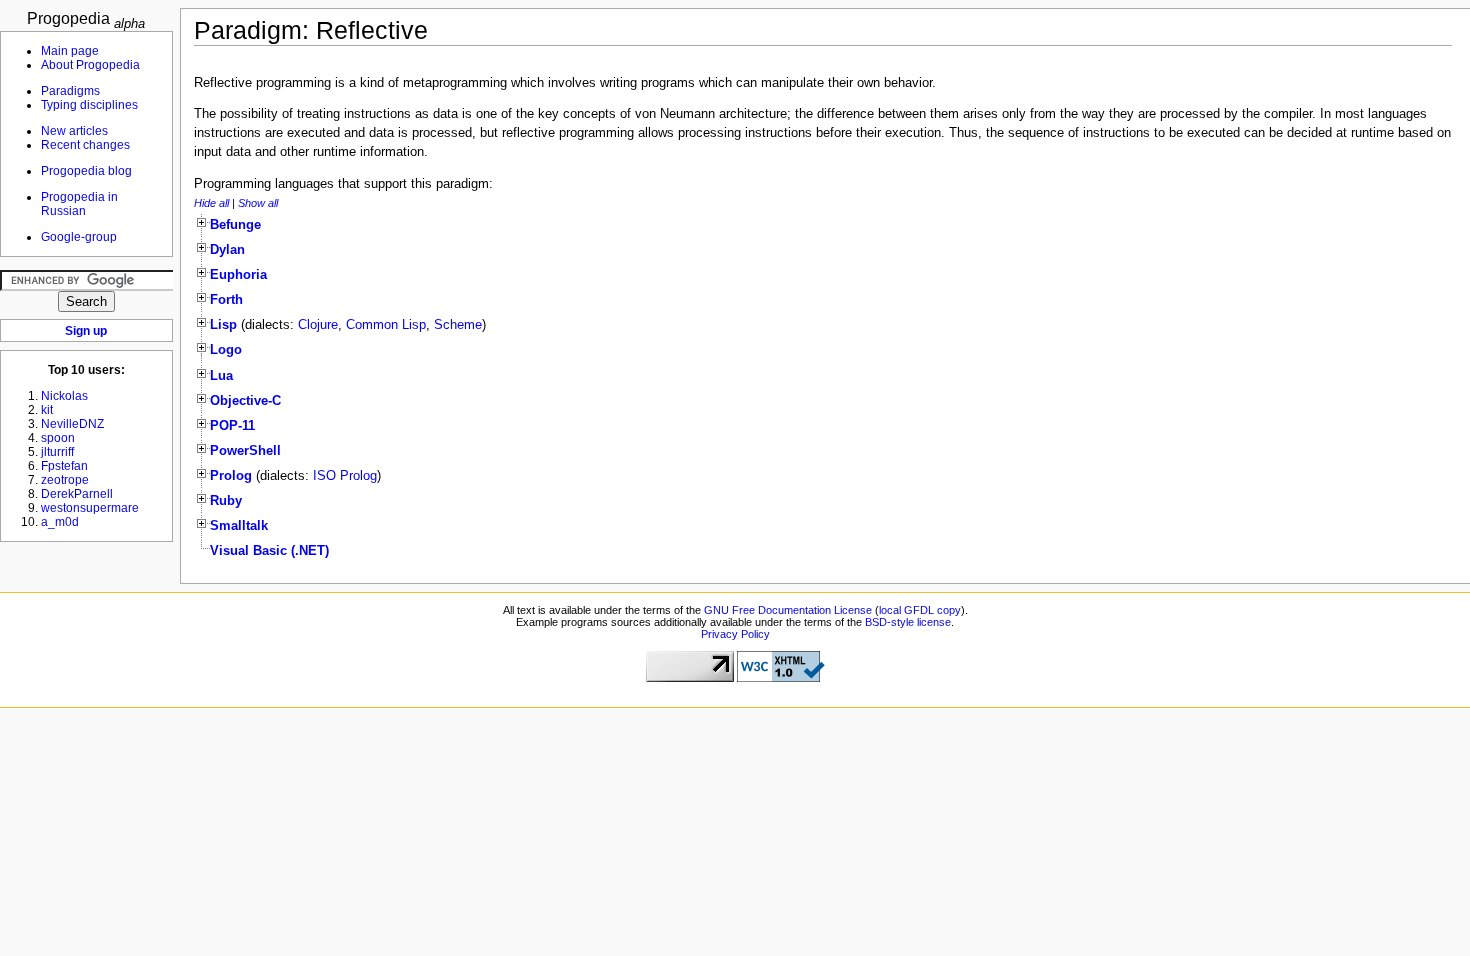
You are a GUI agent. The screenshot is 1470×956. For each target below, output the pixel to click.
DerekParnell (77, 494)
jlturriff (57, 452)
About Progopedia (90, 65)
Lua (221, 376)
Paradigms (70, 91)
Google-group (79, 237)
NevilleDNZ (72, 424)
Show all (258, 203)
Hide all (211, 203)
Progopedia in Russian (79, 204)
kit (47, 410)
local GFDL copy (920, 610)
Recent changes (85, 145)
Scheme (458, 325)
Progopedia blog (86, 171)
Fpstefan (64, 466)
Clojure (318, 325)
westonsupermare (90, 508)
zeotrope (65, 480)
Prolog (231, 476)
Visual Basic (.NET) (269, 551)
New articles (74, 131)
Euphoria (238, 275)
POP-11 (232, 426)
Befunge (235, 225)
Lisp (223, 325)
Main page (70, 51)
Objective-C (245, 401)
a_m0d (60, 522)
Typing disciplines (89, 105)
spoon (58, 438)
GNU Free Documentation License (788, 610)
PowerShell (245, 451)
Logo (226, 350)
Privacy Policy (735, 634)
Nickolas (64, 396)
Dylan (227, 250)
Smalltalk (239, 526)
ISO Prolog (345, 476)
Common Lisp (386, 325)
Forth (226, 300)
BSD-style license (908, 622)
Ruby (226, 501)
